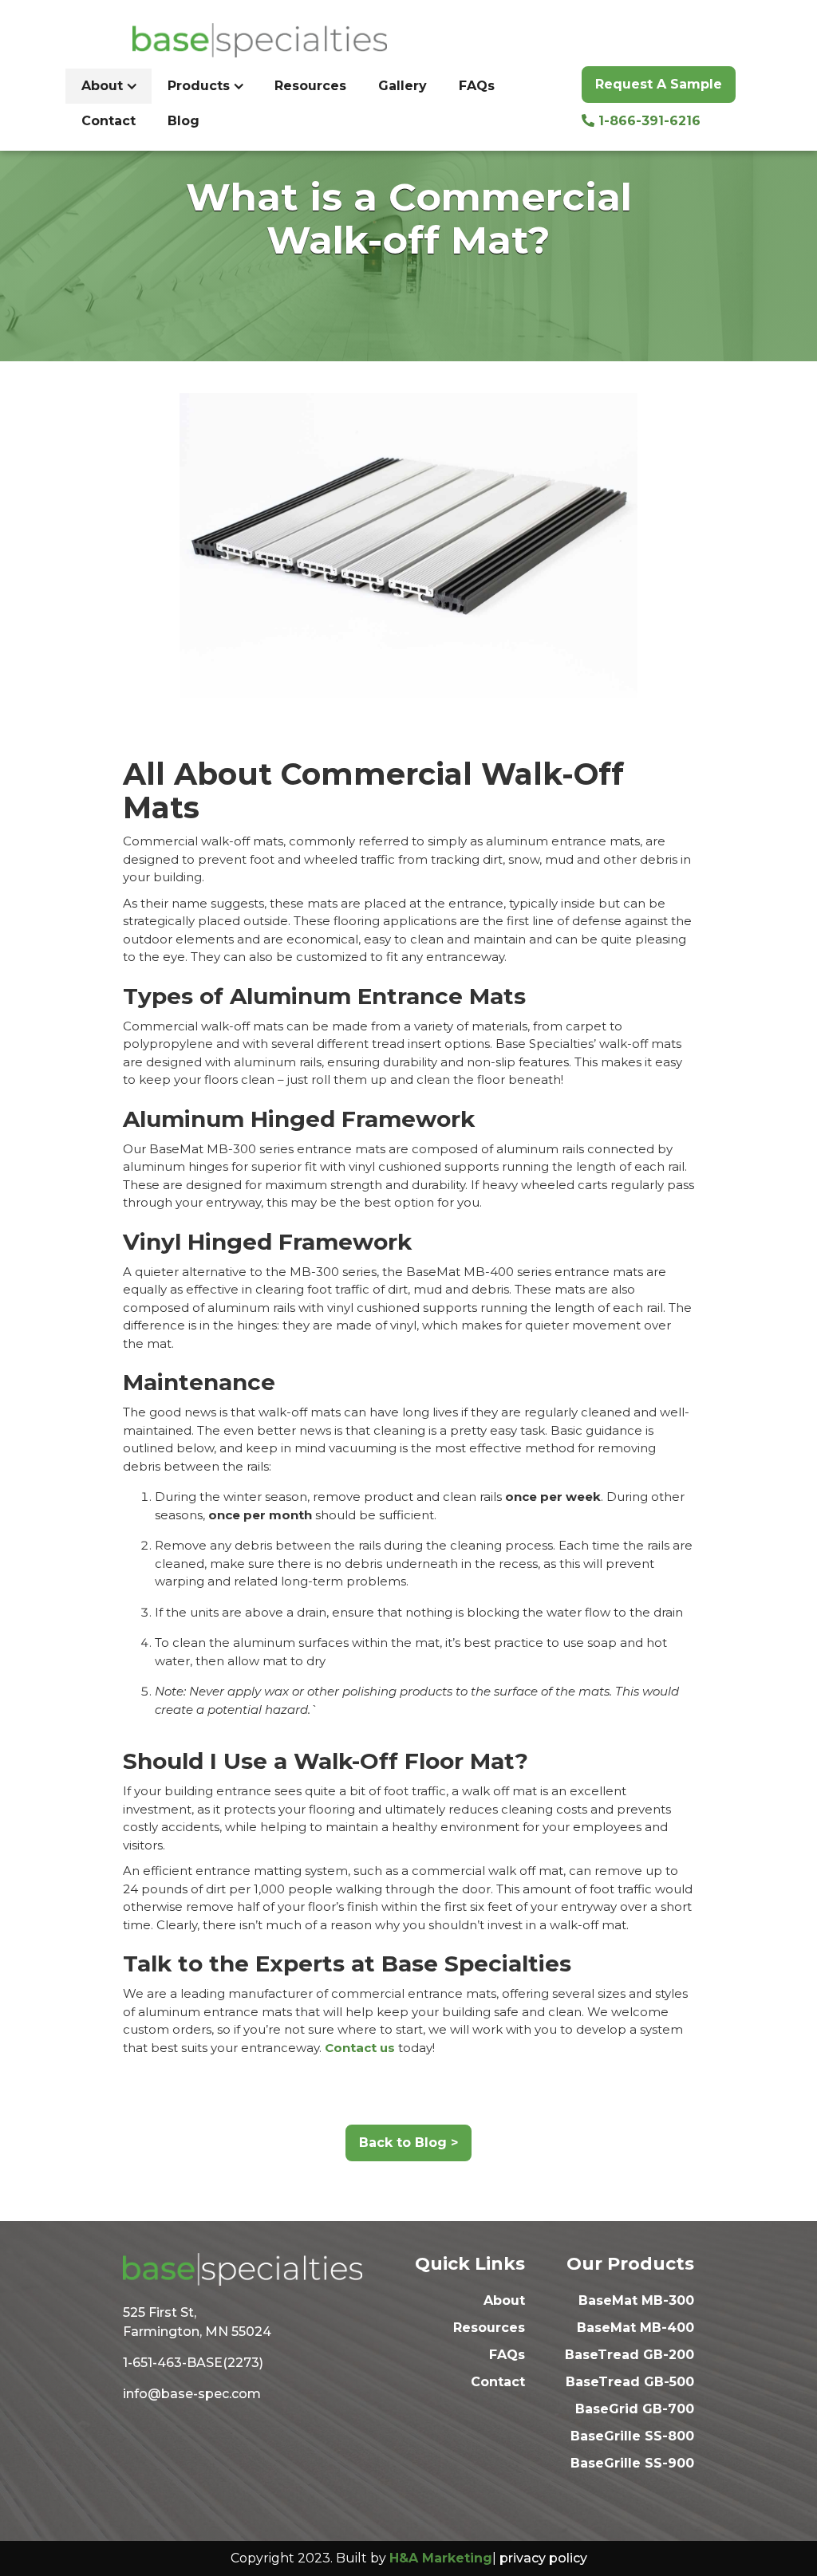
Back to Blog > (408, 2143)
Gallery (403, 86)
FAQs (477, 86)
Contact (109, 121)
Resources (310, 86)
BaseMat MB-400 (635, 2328)
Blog (184, 121)
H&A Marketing (441, 2558)
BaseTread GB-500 (630, 2382)
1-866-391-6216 (641, 121)
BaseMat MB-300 (636, 2300)
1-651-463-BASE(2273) (193, 2363)
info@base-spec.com (192, 2394)
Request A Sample (659, 84)
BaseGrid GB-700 (635, 2409)
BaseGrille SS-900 (632, 2463)
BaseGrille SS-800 (632, 2436)
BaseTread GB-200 (630, 2355)
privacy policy (543, 2558)
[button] (109, 86)
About (504, 2300)
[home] (234, 40)
